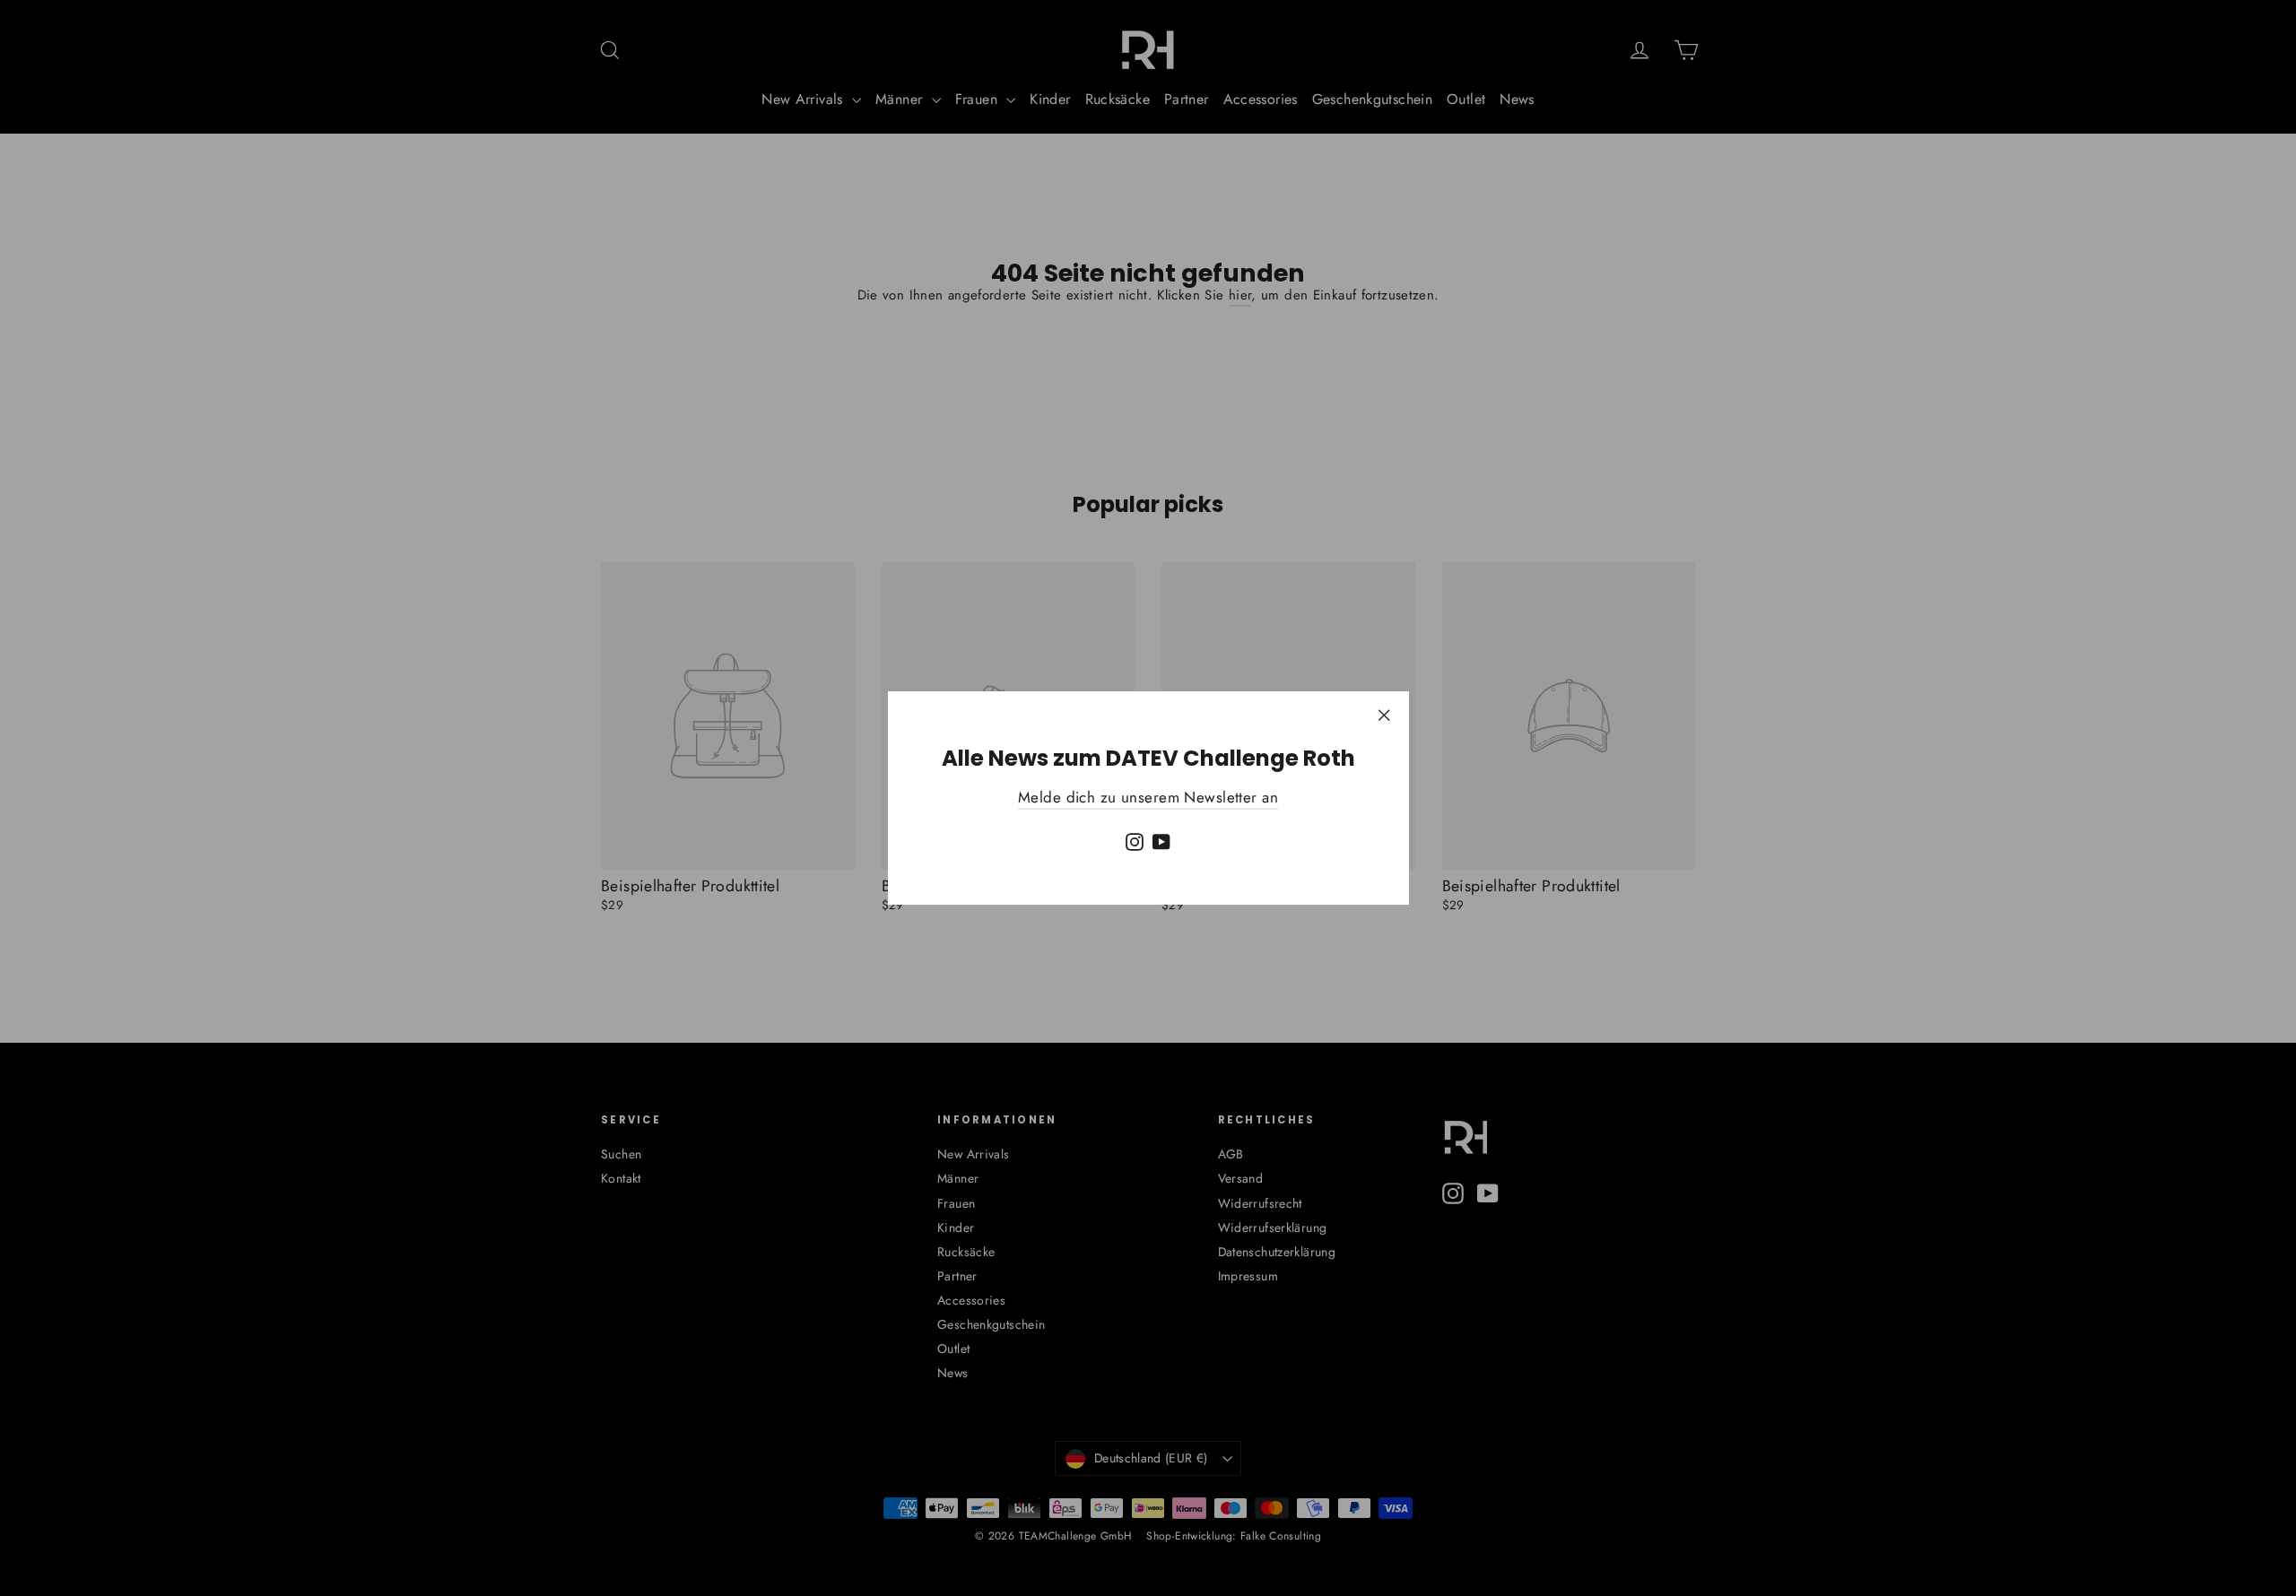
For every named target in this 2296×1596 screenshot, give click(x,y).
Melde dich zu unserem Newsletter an (1148, 797)
